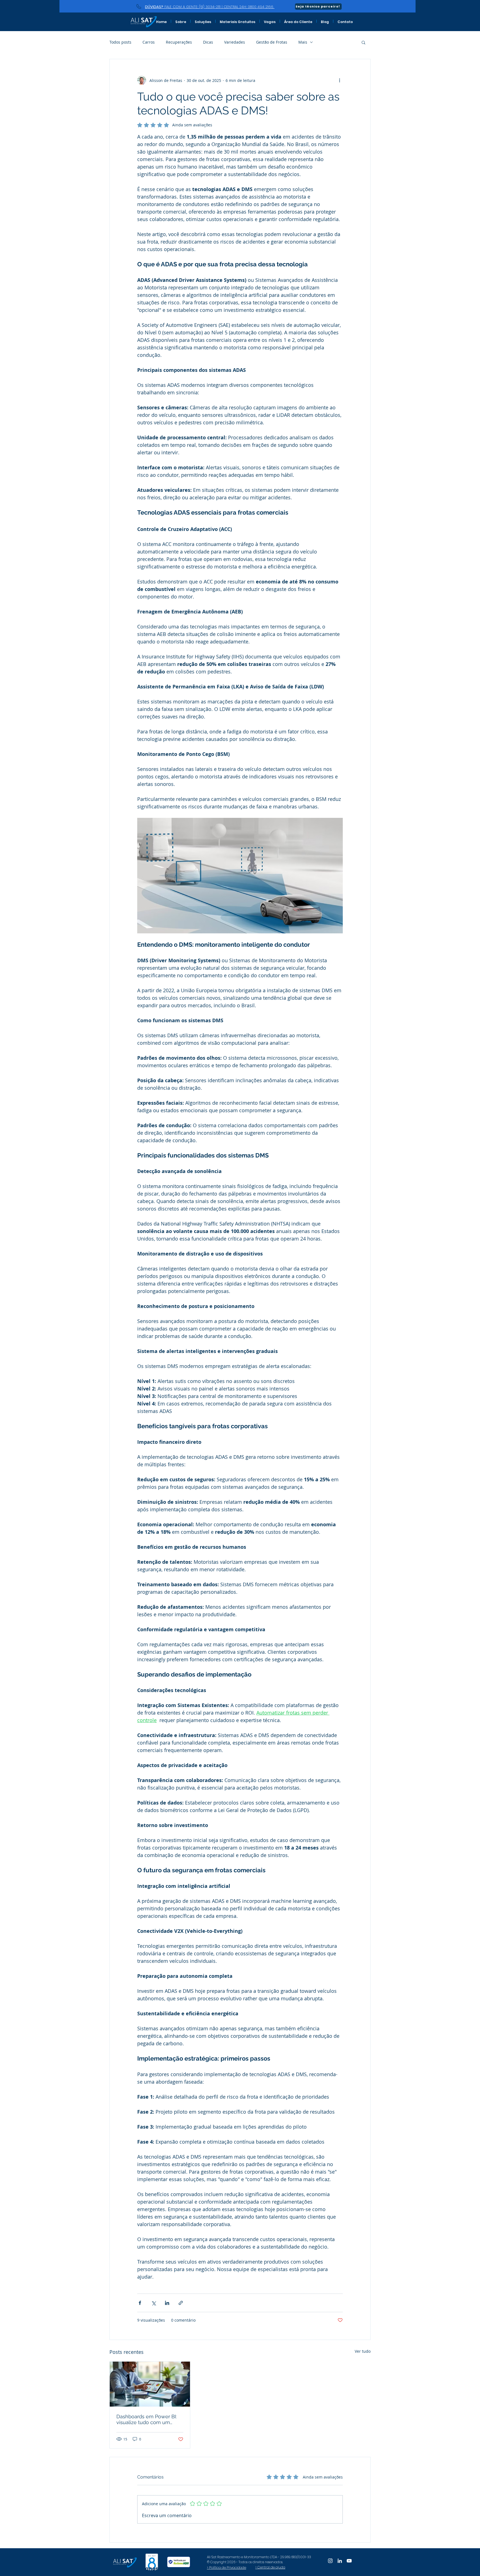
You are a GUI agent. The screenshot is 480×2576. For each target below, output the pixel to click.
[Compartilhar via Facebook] (140, 2303)
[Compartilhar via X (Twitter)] (153, 2303)
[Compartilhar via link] (181, 2303)
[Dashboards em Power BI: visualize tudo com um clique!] (150, 2384)
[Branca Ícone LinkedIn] (340, 2561)
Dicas (208, 42)
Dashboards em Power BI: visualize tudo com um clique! (147, 2419)
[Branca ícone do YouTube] (349, 2561)
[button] (363, 42)
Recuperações (179, 42)
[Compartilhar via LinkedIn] (167, 2303)
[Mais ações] (339, 80)
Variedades (235, 42)
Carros (149, 42)
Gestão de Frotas (272, 42)
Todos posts (120, 42)
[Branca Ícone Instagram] (330, 2561)
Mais (303, 42)
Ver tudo (363, 2351)
